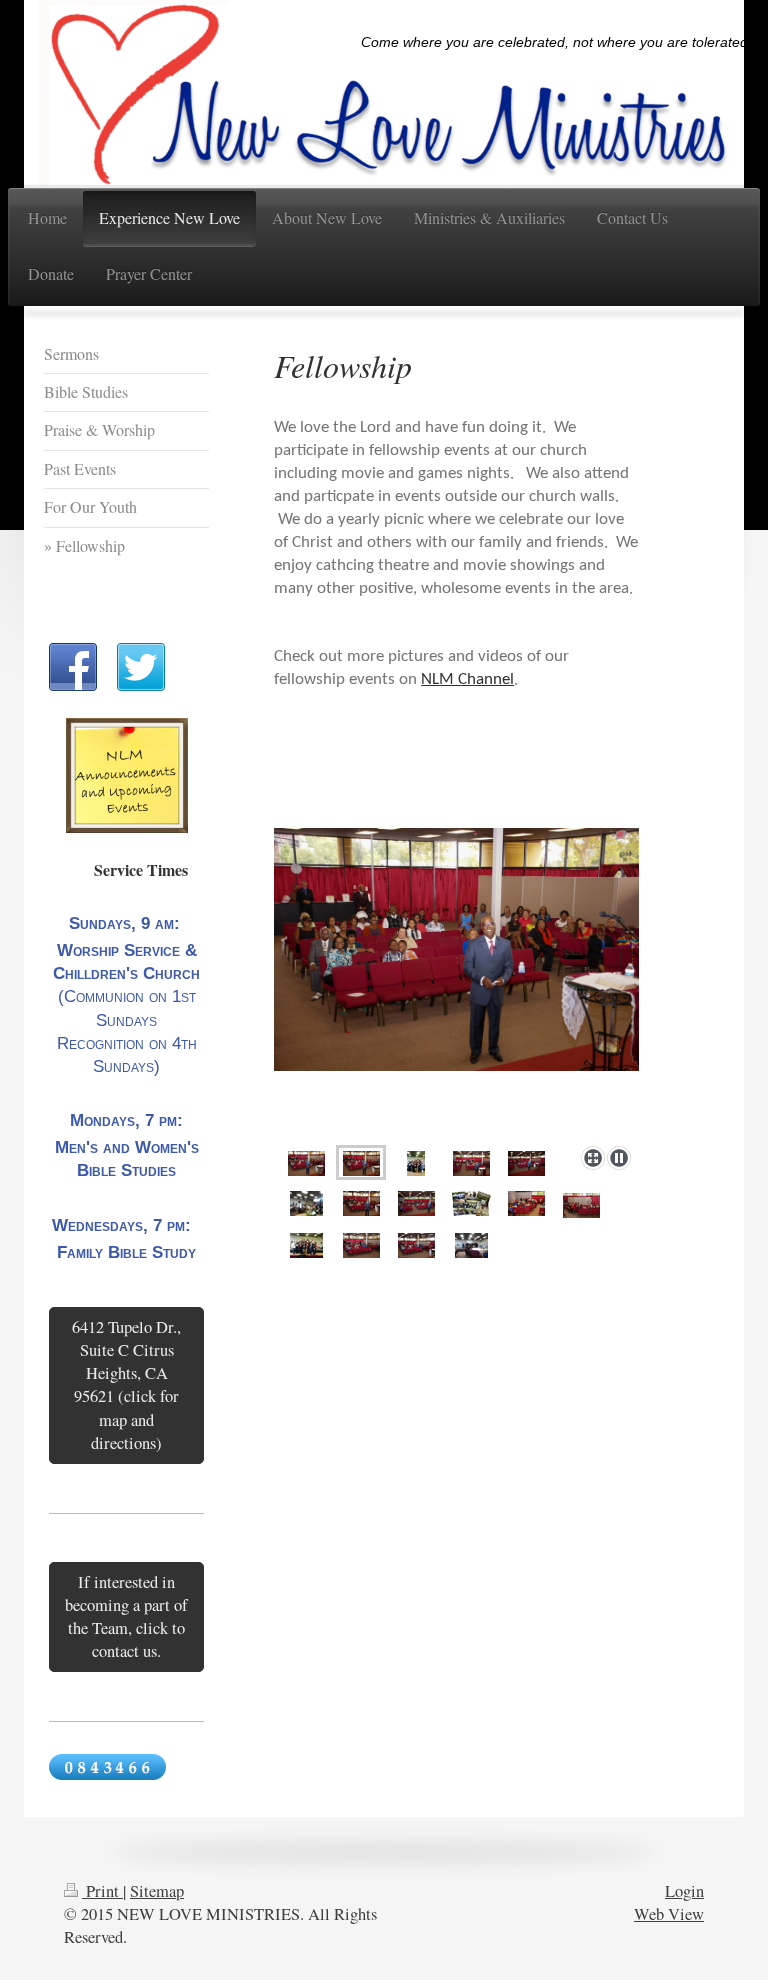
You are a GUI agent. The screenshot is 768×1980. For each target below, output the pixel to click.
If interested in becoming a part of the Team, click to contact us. (126, 1616)
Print (102, 1891)
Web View (669, 1914)
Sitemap (157, 1891)
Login (684, 1891)
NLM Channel (467, 680)
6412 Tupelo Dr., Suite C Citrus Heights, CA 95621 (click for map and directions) (126, 1384)
